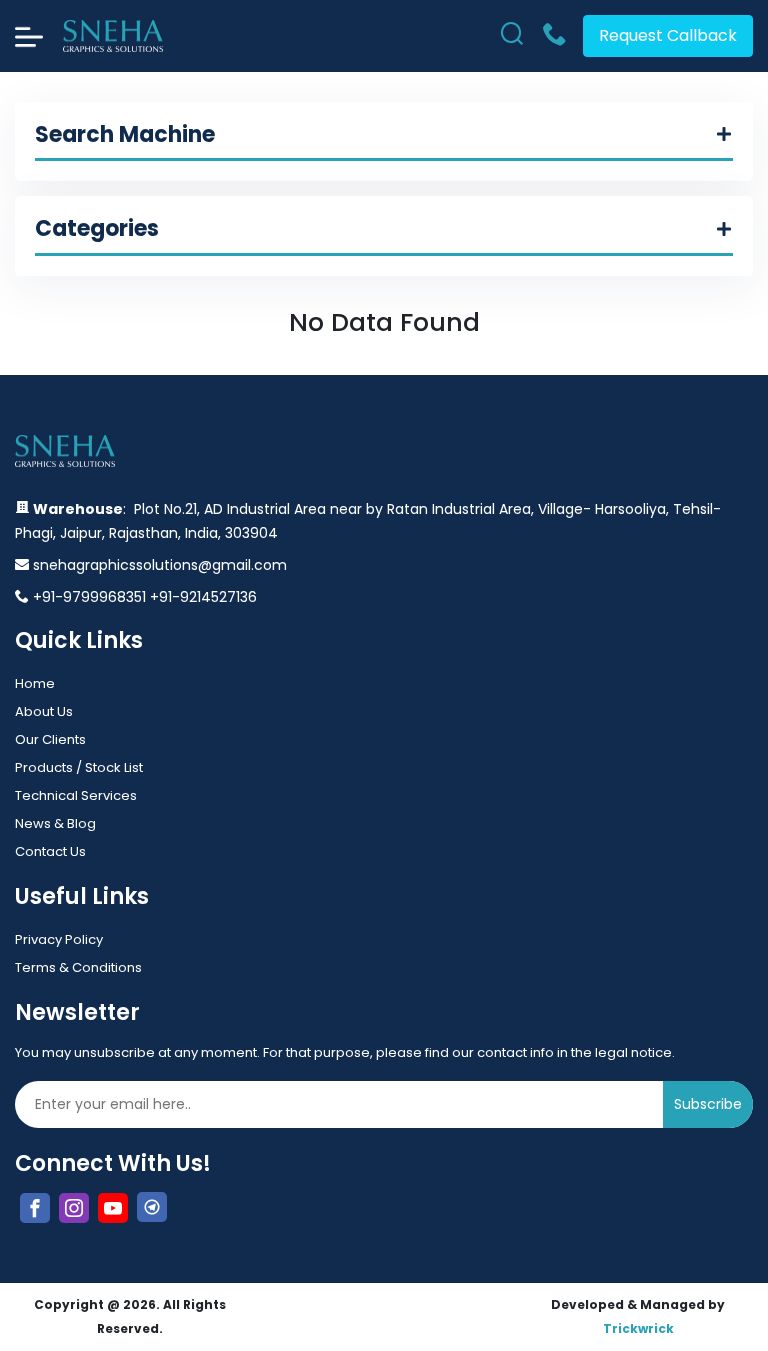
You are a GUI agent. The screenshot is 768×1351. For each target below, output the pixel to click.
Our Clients (50, 739)
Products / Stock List (79, 767)
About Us (44, 711)
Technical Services (76, 795)
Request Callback (668, 35)
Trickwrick (638, 1328)
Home (35, 683)
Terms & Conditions (78, 967)
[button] (384, 141)
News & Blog (55, 823)
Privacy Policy (59, 939)
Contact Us (50, 851)
